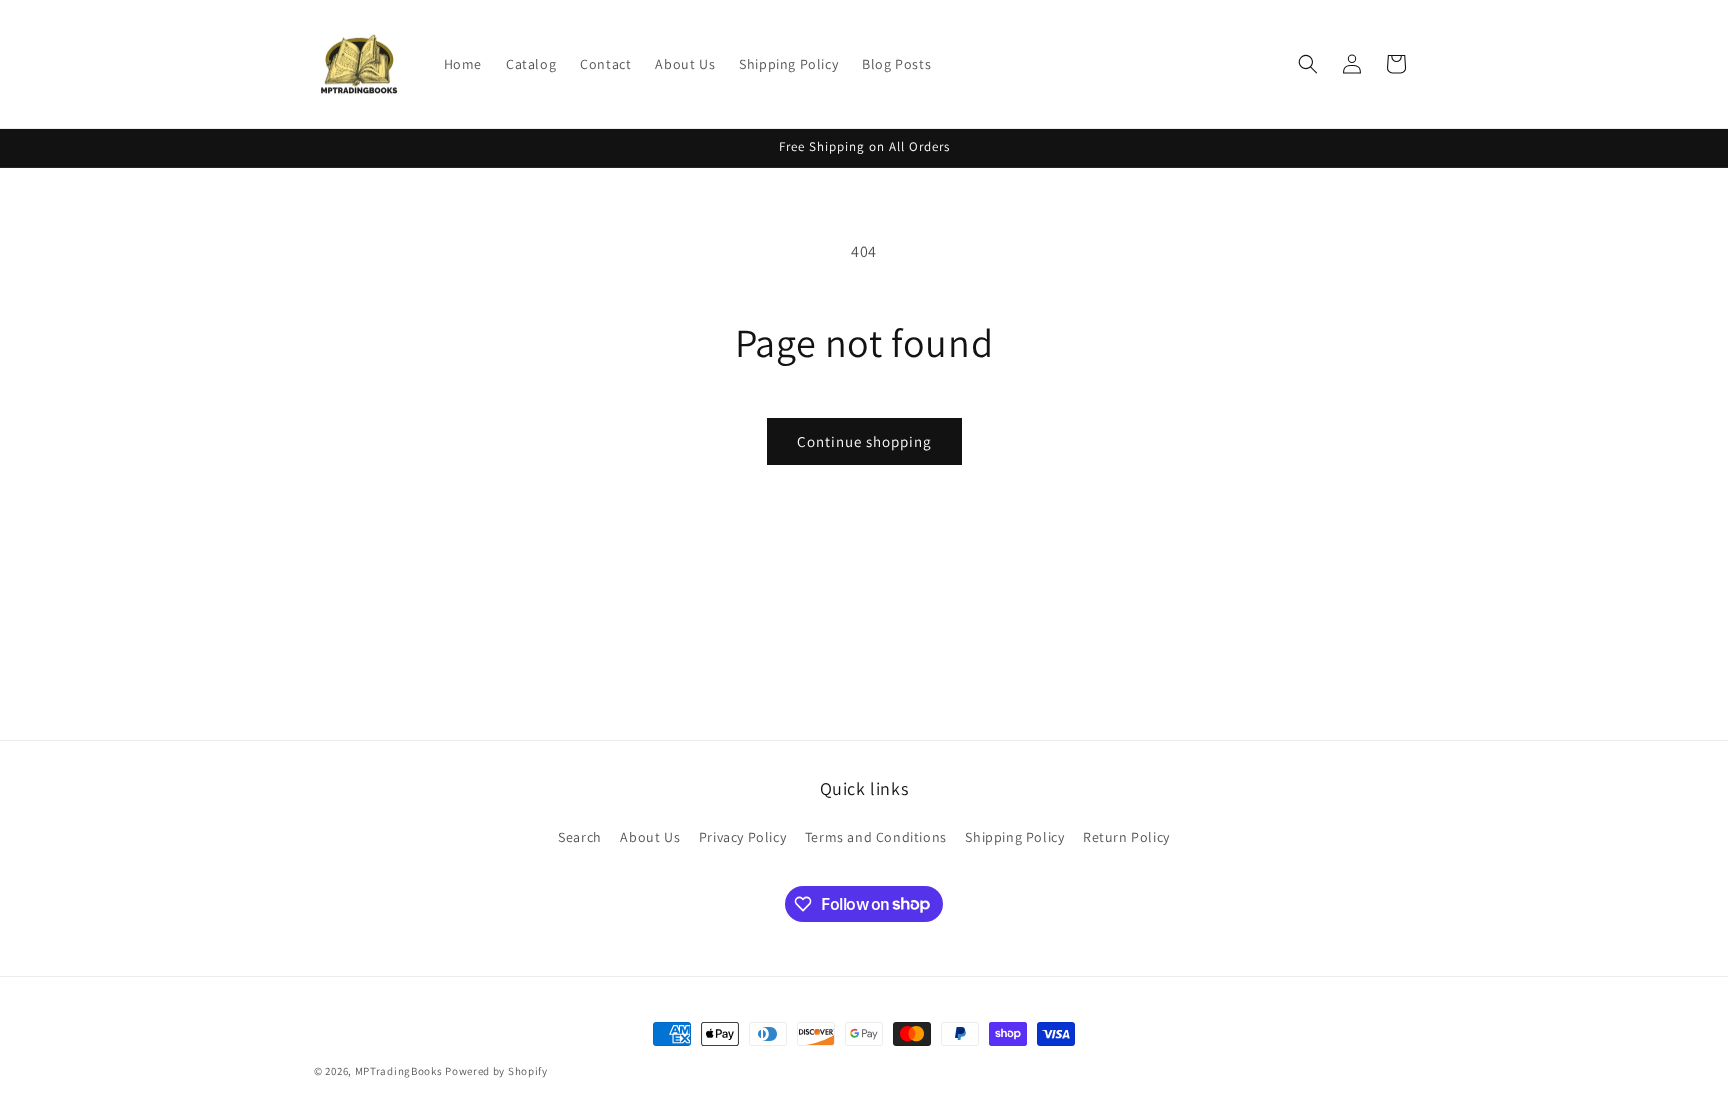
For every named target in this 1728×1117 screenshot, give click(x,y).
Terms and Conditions (876, 837)
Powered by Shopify (496, 1071)
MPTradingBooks (399, 1071)
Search (580, 837)
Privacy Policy (742, 837)
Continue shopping (864, 441)
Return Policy (1126, 837)
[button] (1308, 64)
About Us (650, 837)
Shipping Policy (1014, 837)
